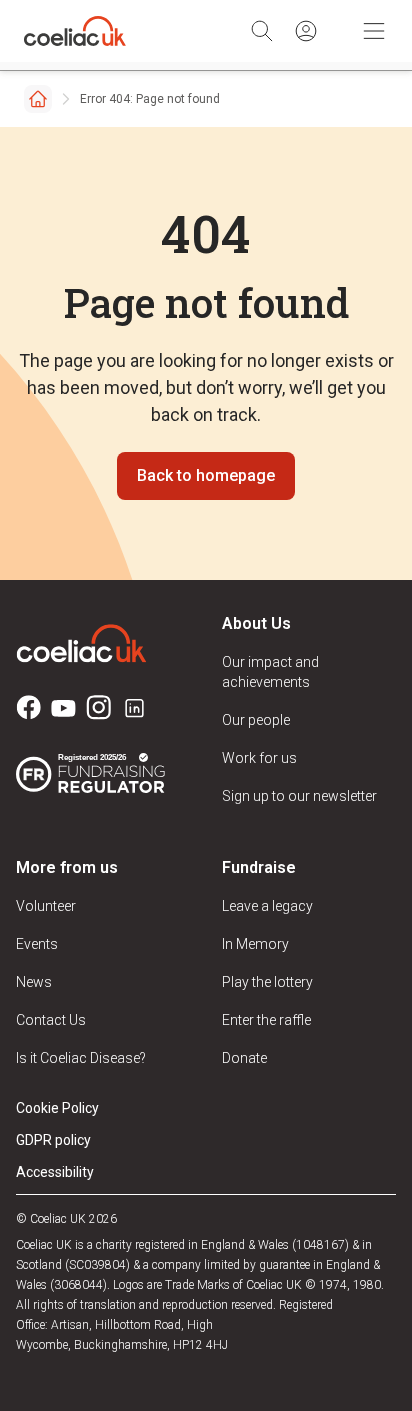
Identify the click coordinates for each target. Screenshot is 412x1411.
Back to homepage (206, 475)
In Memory (255, 944)
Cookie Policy (57, 1108)
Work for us (259, 758)
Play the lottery (267, 982)
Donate (244, 1058)
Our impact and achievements (270, 672)
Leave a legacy (267, 906)
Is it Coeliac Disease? (81, 1058)
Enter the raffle (266, 1020)
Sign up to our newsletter (299, 796)
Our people (256, 720)
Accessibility (55, 1172)
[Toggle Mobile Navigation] (374, 31)
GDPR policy (53, 1140)
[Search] (262, 31)
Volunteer (46, 906)
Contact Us (51, 1020)
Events (37, 944)
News (34, 982)
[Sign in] (306, 31)
